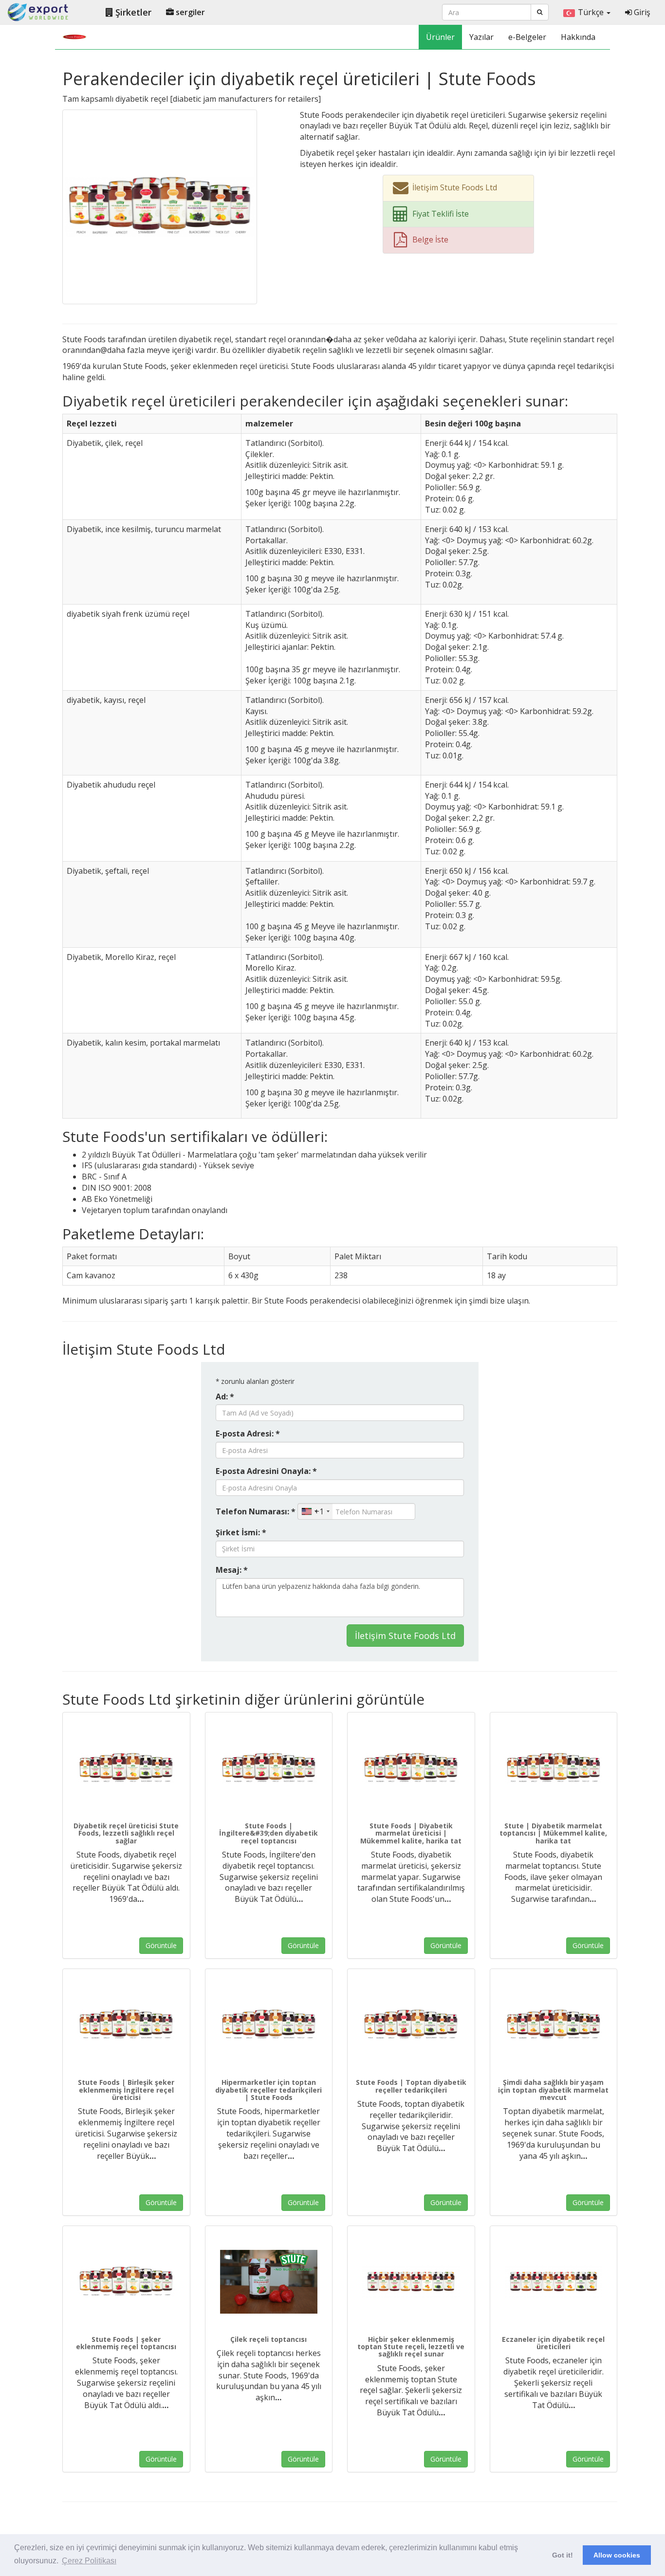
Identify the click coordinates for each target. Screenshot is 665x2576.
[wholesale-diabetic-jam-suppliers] (411, 2025)
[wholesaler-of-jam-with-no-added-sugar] (126, 2282)
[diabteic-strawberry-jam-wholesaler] (269, 2282)
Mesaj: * (232, 1570)
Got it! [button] (563, 2555)
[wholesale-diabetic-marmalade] (554, 2025)
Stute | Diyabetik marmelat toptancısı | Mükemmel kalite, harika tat (553, 1833)
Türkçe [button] (592, 12)
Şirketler (132, 12)
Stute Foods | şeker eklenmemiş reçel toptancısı (126, 2343)
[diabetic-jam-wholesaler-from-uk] (269, 1768)
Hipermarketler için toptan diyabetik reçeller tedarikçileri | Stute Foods (268, 2090)
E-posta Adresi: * (248, 1434)
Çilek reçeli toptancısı (268, 2339)
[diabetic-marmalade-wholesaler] (554, 1768)
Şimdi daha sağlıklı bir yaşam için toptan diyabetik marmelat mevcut (553, 2090)
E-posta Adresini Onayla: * (266, 1471)
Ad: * (225, 1397)
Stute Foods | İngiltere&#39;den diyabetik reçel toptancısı (268, 1833)
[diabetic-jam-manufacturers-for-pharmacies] (554, 2282)
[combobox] (315, 1511)
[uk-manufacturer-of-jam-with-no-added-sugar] (126, 2025)
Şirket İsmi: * (241, 1532)
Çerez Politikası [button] (89, 2561)
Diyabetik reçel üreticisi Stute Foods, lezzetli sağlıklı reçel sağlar (126, 1833)
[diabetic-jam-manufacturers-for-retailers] (160, 206)
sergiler (189, 12)
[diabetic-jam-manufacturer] (126, 1768)
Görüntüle (161, 1945)
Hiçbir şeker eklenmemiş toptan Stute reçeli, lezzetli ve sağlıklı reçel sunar (411, 2347)
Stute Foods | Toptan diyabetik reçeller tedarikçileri (411, 2086)
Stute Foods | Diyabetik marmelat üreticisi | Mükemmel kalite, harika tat (411, 1833)
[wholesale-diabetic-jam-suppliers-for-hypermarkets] (269, 2025)
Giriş (641, 12)
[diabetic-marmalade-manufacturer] (411, 1768)
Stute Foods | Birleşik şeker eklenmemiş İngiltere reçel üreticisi (126, 2090)
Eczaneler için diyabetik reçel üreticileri (553, 2343)
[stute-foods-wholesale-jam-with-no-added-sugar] (411, 2282)
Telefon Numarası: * (256, 1511)
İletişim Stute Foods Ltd (405, 1636)
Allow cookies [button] (617, 2555)
